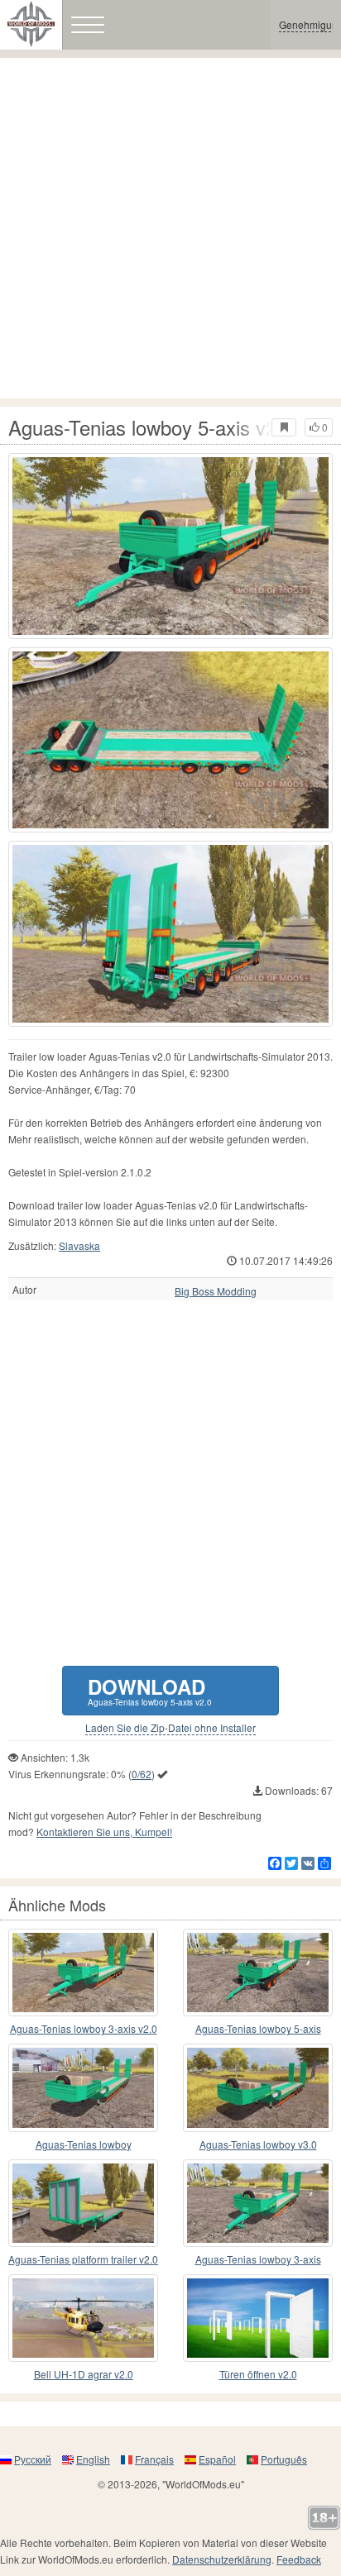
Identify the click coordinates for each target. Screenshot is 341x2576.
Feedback (299, 2559)
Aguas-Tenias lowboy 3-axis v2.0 (84, 2028)
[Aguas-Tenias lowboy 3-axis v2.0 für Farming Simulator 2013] (83, 1973)
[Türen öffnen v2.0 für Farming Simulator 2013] (258, 2318)
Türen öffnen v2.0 (258, 2374)
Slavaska (79, 1245)
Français (154, 2459)
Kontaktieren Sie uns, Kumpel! (104, 1832)
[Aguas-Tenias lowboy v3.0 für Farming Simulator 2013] (258, 2087)
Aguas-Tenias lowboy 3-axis (258, 2259)
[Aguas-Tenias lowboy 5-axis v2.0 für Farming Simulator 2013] (170, 546)
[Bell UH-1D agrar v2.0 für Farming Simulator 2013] (83, 2318)
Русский (33, 2459)
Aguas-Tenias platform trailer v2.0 (83, 2259)
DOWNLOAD (150, 1690)
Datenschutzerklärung (222, 2559)
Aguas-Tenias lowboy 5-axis (258, 2028)
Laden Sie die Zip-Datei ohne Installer (170, 1728)
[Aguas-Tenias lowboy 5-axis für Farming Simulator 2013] (258, 1973)
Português (284, 2459)
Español (217, 2459)
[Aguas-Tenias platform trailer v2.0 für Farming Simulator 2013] (83, 2203)
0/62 (142, 1774)
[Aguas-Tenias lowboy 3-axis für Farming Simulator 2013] (258, 2203)
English (93, 2459)
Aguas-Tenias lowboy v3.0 (258, 2144)
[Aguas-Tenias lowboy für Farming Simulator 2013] (83, 2087)
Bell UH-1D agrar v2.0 (84, 2374)
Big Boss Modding (216, 1291)
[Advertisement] (170, 228)
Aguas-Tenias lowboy (84, 2144)
